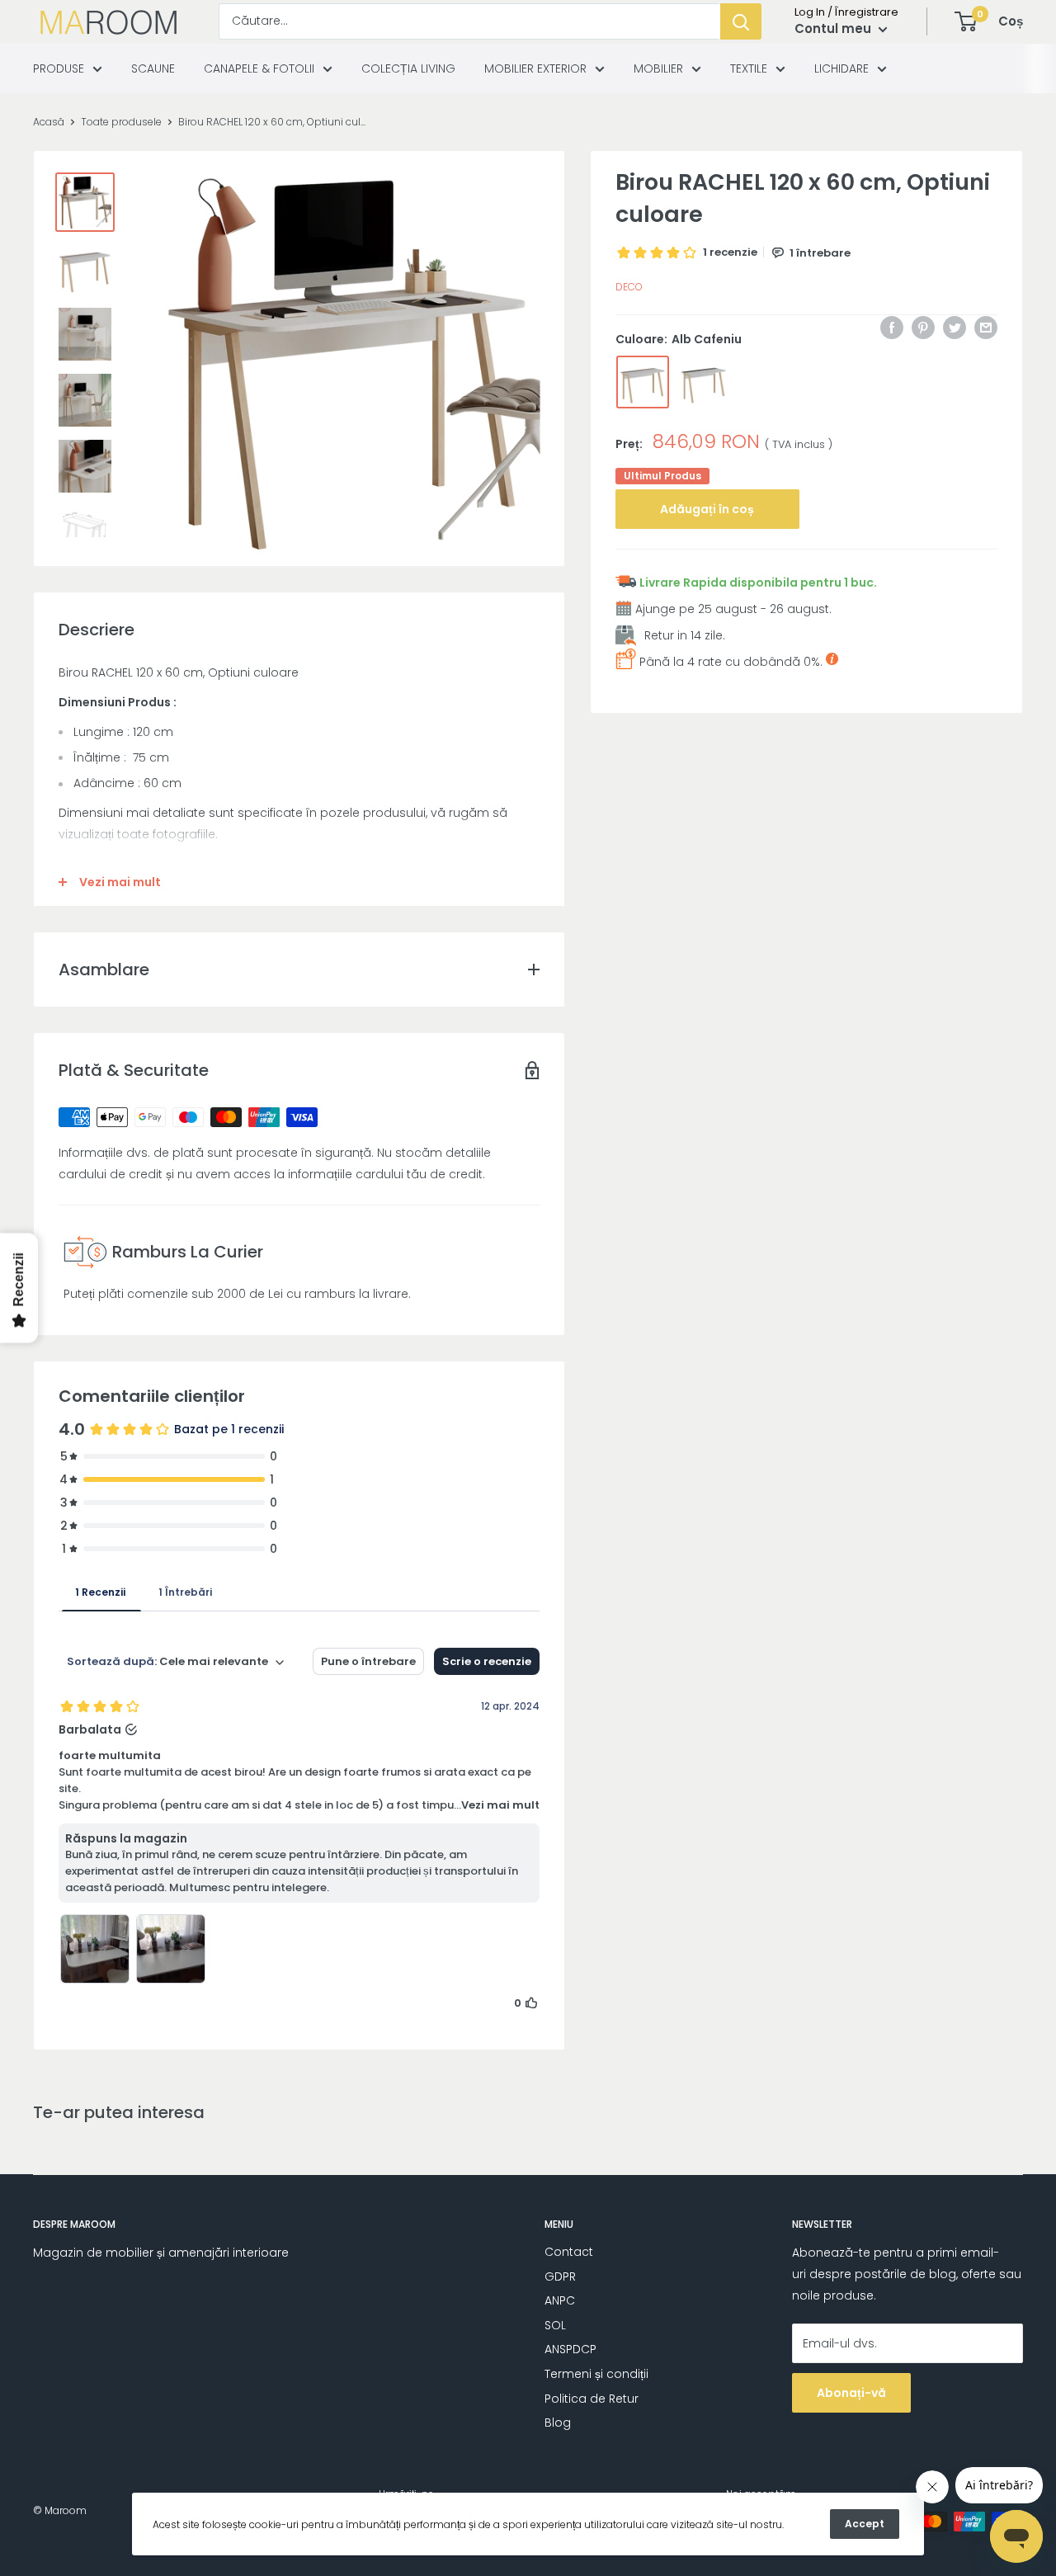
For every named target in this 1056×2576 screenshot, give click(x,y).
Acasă (49, 122)
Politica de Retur (592, 2399)
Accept (865, 2524)
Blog (558, 2423)
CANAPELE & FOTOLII (259, 68)
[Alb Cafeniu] (643, 382)
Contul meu (834, 28)
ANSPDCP (570, 2349)
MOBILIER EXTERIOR (535, 68)
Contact (569, 2252)
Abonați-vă (851, 2393)
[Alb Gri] (704, 382)
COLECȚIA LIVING (408, 68)
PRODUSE (59, 68)
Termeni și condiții (596, 2374)
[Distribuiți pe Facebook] (892, 328)
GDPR (560, 2276)
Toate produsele (121, 122)
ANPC (560, 2300)
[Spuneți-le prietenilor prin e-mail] (986, 328)
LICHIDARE (841, 68)
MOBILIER (658, 68)
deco (629, 287)
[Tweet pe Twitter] (955, 328)
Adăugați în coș (707, 509)
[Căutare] (741, 21)
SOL (555, 2325)
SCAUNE (153, 68)
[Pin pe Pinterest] (923, 328)
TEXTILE (749, 68)
